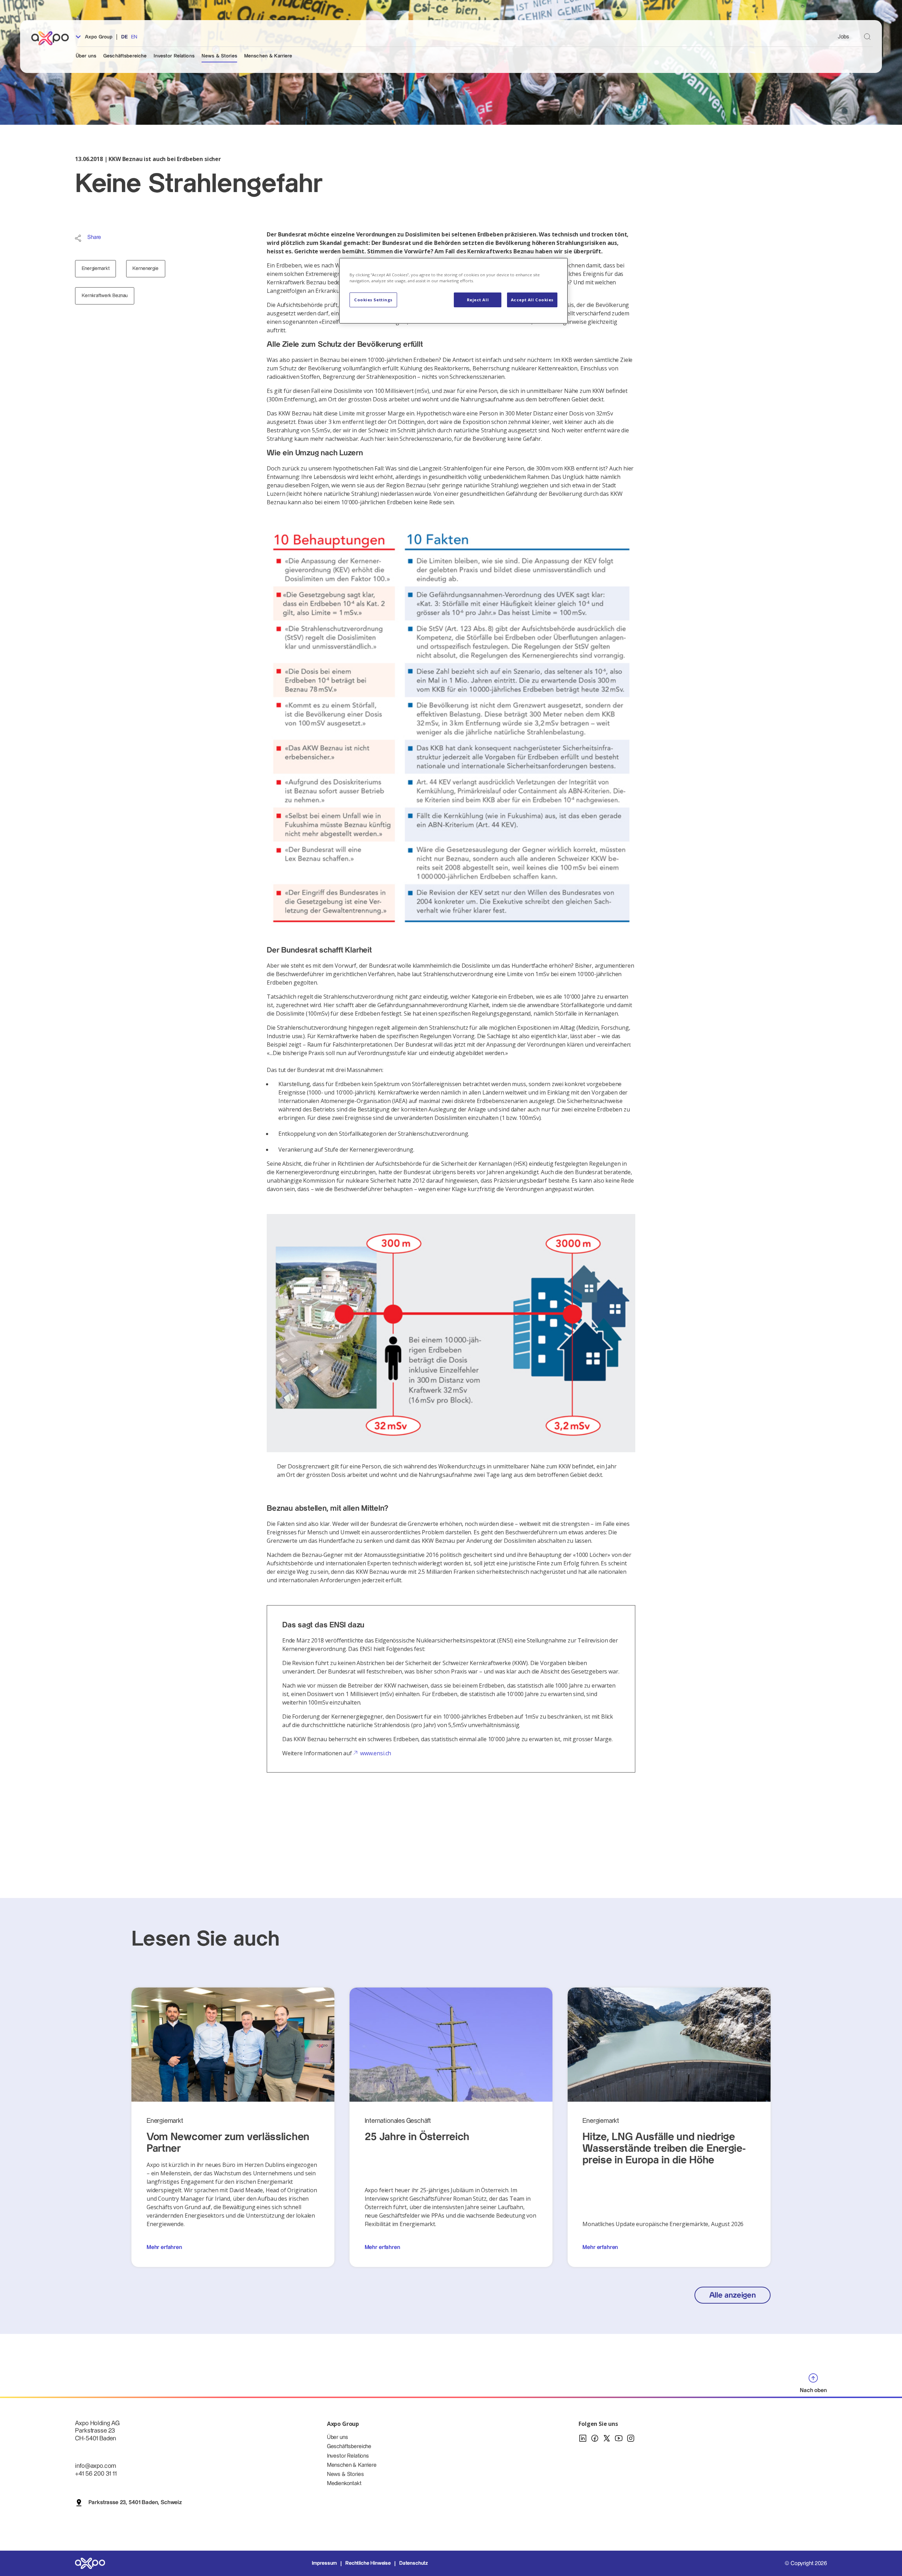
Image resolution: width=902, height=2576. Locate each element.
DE (125, 37)
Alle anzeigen (733, 2295)
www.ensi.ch (376, 1753)
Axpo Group (98, 37)
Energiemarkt (95, 269)
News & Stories (219, 56)
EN (134, 37)
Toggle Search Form (867, 36)
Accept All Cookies (532, 300)
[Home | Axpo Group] (53, 38)
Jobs (844, 37)
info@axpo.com (95, 2466)
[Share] (78, 238)
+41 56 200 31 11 (96, 2474)
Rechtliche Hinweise (368, 2563)
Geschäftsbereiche (125, 56)
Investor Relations (174, 56)
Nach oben (813, 2390)
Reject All (478, 300)
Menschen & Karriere (268, 56)
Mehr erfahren (164, 2247)
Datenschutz (413, 2563)
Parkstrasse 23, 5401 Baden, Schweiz (135, 2503)
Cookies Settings (373, 300)
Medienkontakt (344, 2483)
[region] (453, 291)
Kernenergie (145, 269)
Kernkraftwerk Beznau (105, 296)
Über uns (86, 56)
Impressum (325, 2563)
